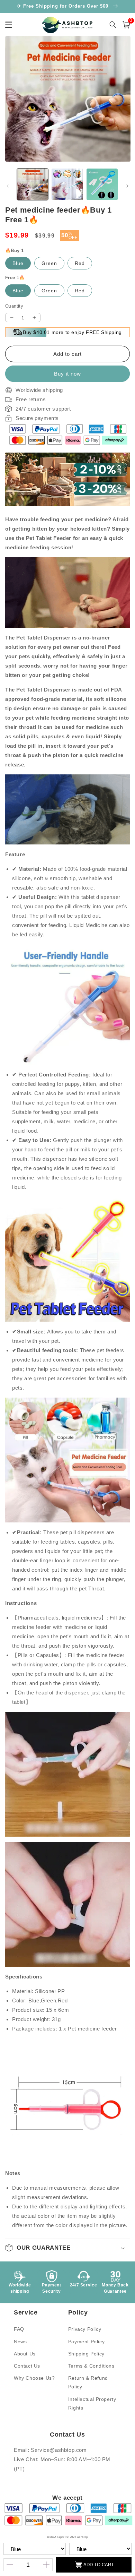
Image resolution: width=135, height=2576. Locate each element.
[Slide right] (127, 186)
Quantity (14, 306)
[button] (67, 2248)
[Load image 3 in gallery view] (102, 184)
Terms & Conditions (91, 2366)
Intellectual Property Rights (92, 2403)
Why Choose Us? (34, 2378)
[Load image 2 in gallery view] (67, 184)
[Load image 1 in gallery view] (33, 184)
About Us (25, 2354)
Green (49, 263)
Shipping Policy (86, 2354)
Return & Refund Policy (88, 2382)
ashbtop (83, 2537)
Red (80, 263)
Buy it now (67, 374)
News (20, 2342)
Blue (18, 263)
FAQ (19, 2329)
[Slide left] (8, 186)
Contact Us (27, 2366)
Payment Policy (86, 2342)
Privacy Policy (85, 2329)
